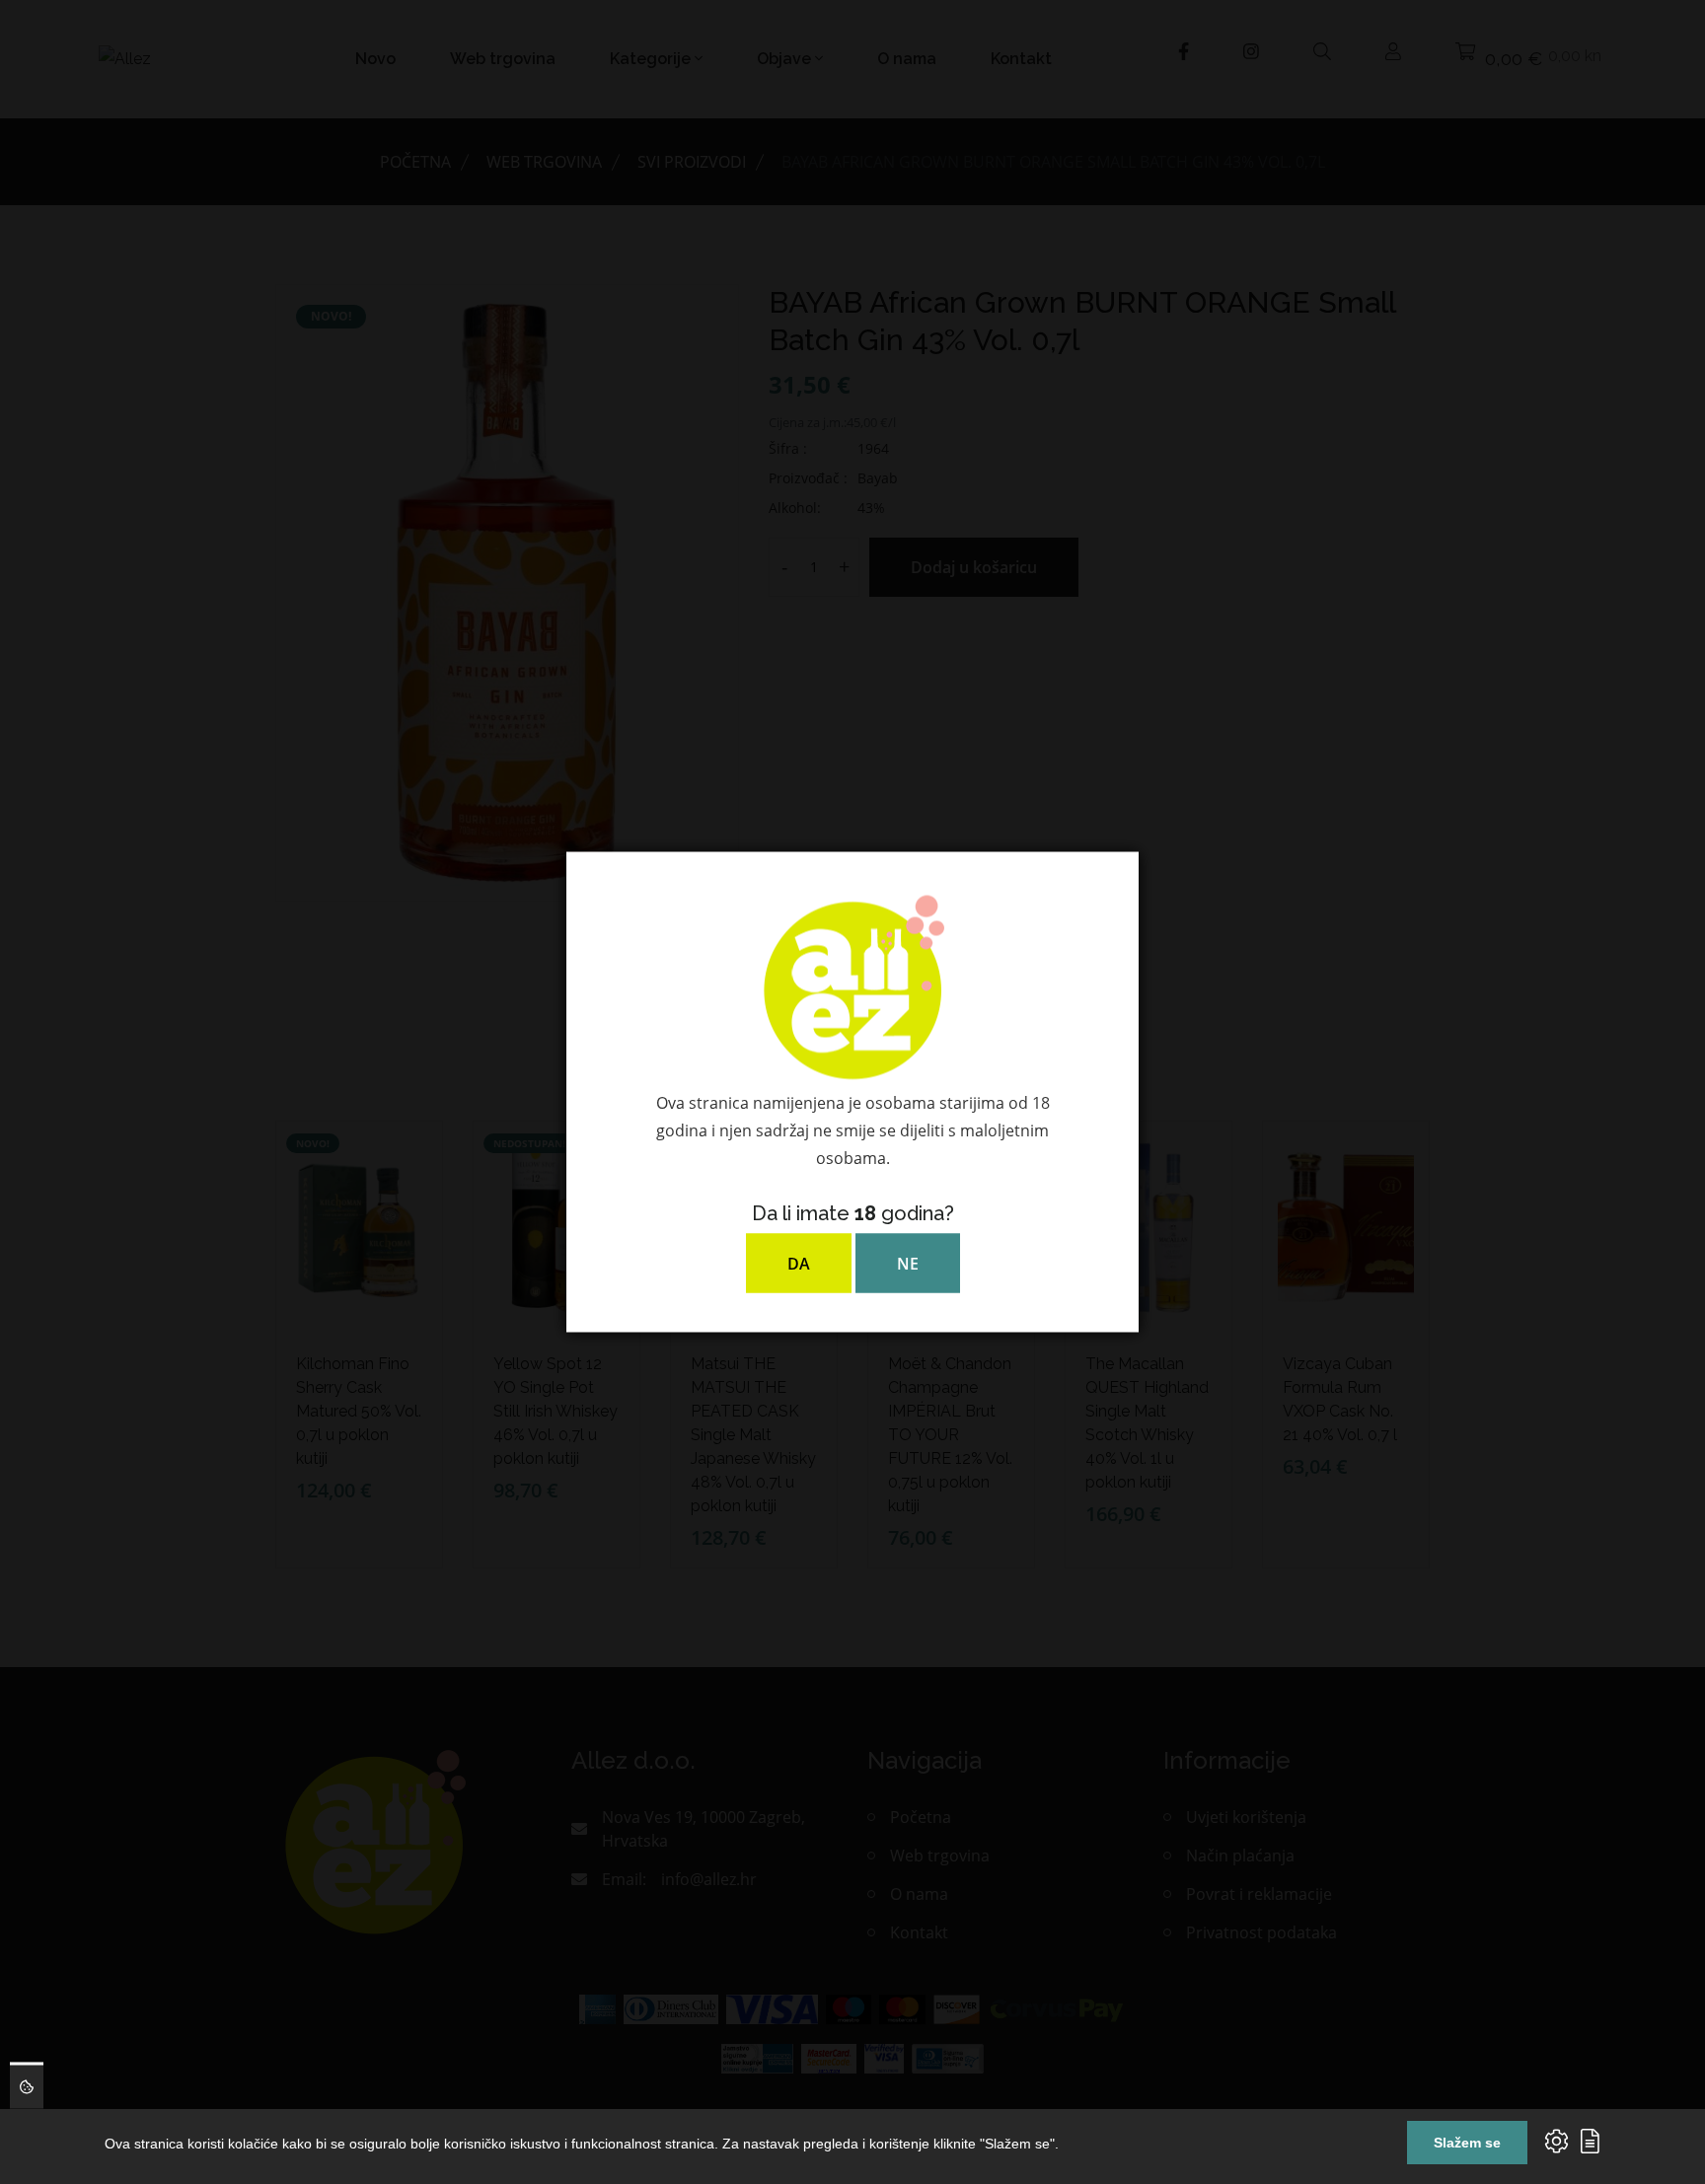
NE (908, 1264)
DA (799, 1264)
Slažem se (1467, 2143)
